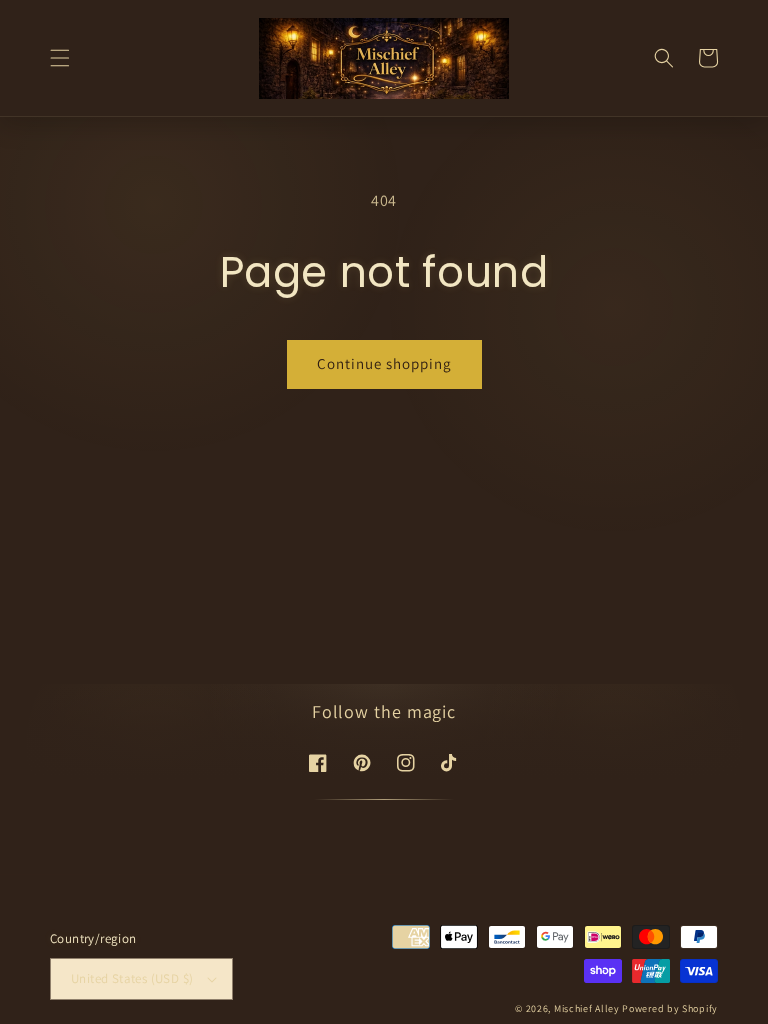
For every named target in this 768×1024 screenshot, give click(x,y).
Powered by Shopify (670, 1008)
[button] (60, 58)
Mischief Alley (587, 1008)
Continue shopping (384, 363)
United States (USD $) (132, 978)
